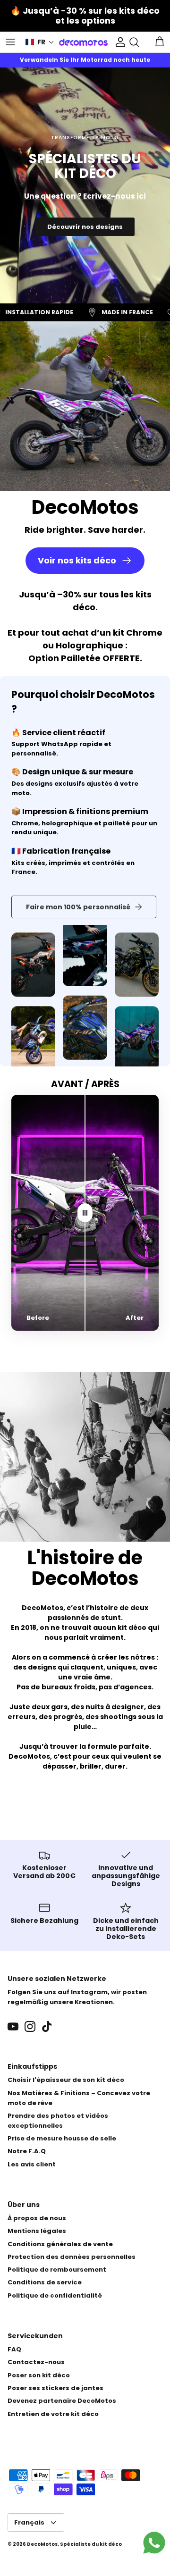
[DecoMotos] (83, 42)
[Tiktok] (47, 2026)
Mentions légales (37, 2231)
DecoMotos (42, 2544)
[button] (40, 42)
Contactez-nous (36, 2362)
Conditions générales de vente (60, 2244)
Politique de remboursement (57, 2270)
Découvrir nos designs (85, 227)
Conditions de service (45, 2282)
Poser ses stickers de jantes (55, 2388)
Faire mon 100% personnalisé (78, 907)
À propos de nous (37, 2218)
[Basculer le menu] (10, 42)
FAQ (14, 2349)
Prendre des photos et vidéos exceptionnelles (58, 2121)
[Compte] (118, 42)
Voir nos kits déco (77, 560)
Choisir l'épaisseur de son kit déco (66, 2080)
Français (29, 2522)
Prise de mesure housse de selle (62, 2138)
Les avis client (32, 2164)
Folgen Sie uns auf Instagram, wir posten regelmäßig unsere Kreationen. (77, 1997)
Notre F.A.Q (27, 2151)
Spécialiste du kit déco (91, 2544)
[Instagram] (30, 2026)
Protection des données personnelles (72, 2257)
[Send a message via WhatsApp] (154, 2543)
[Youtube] (13, 2026)
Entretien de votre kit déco (53, 2414)
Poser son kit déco (39, 2375)
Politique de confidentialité (55, 2295)
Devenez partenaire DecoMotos (62, 2401)
